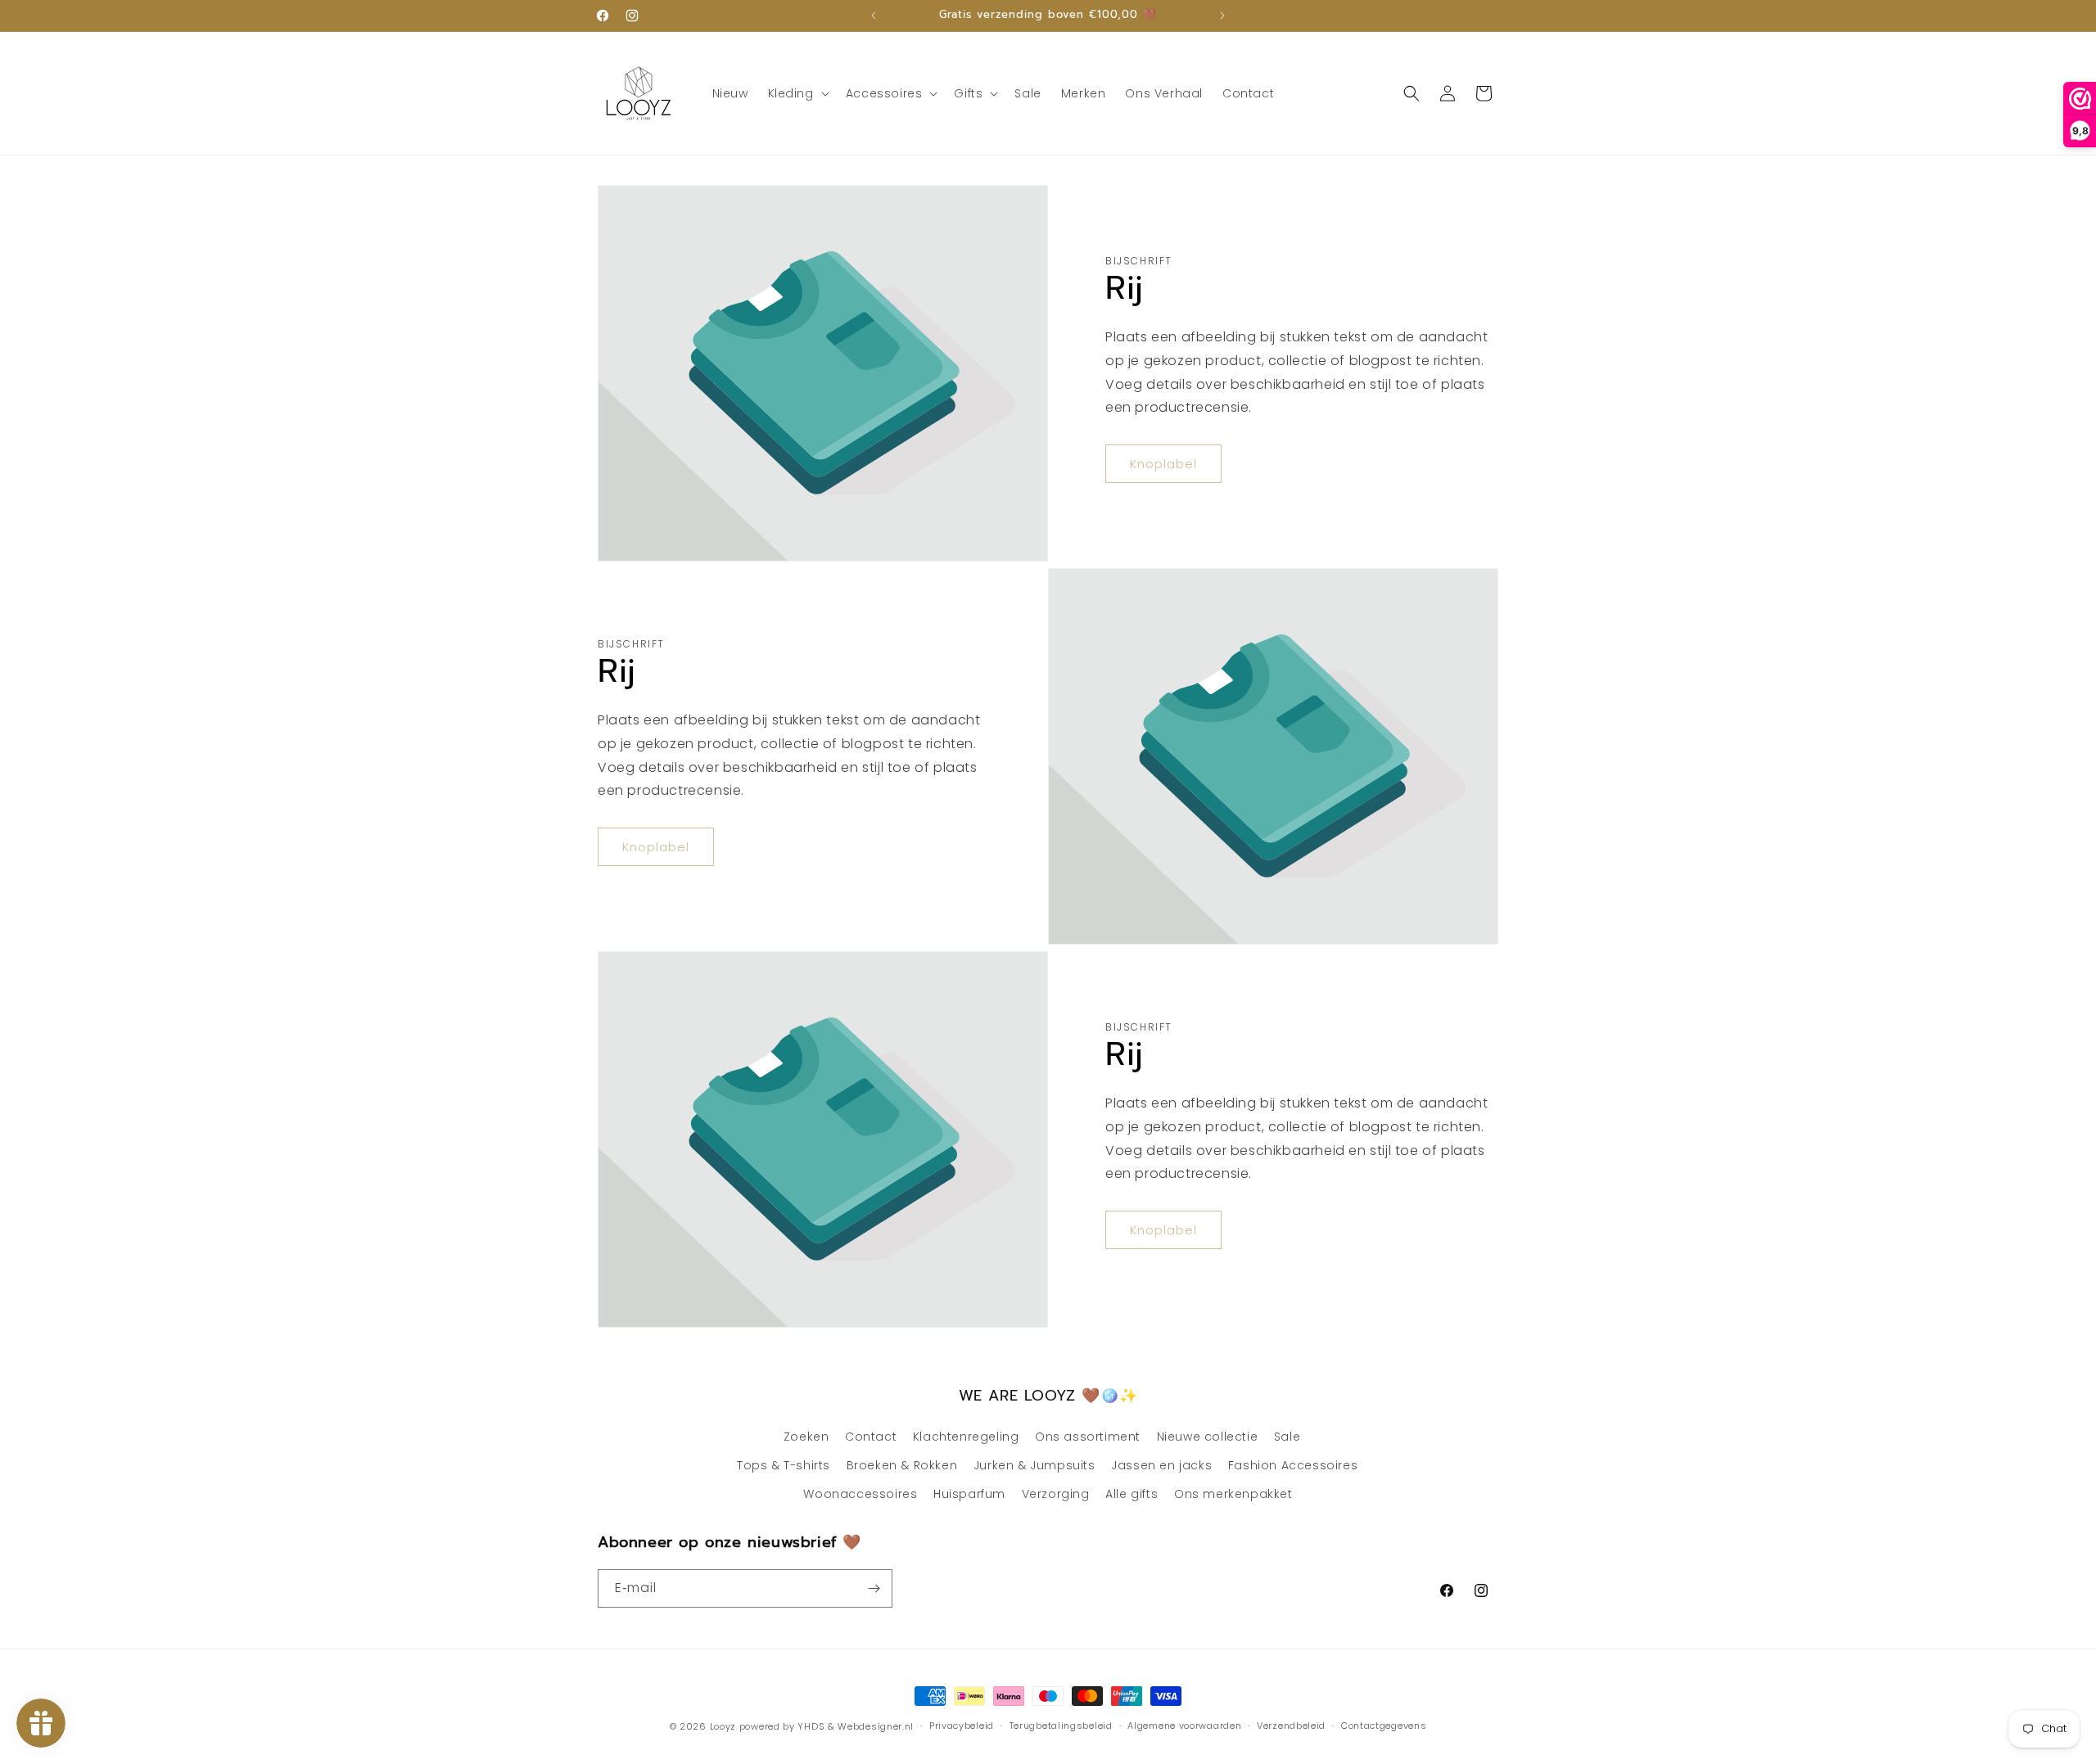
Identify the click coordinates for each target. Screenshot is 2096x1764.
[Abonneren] (874, 1588)
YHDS (811, 1726)
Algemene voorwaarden (1184, 1726)
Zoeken (806, 1437)
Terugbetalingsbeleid (1061, 1726)
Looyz (723, 1726)
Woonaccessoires (860, 1494)
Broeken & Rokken (902, 1465)
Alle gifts (1132, 1494)
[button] (797, 93)
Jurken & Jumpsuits (1034, 1465)
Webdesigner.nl (876, 1726)
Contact (871, 1437)
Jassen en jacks (1161, 1465)
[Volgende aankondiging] (1222, 16)
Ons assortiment (1088, 1437)
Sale (1287, 1437)
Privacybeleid (962, 1726)
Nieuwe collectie (1208, 1437)
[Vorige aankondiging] (874, 16)
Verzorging (1056, 1494)
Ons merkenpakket (1233, 1494)
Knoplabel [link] (1163, 464)
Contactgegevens (1384, 1726)
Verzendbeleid (1291, 1726)
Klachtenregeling (966, 1437)
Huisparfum (969, 1494)
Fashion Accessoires (1293, 1465)
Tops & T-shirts (784, 1465)
